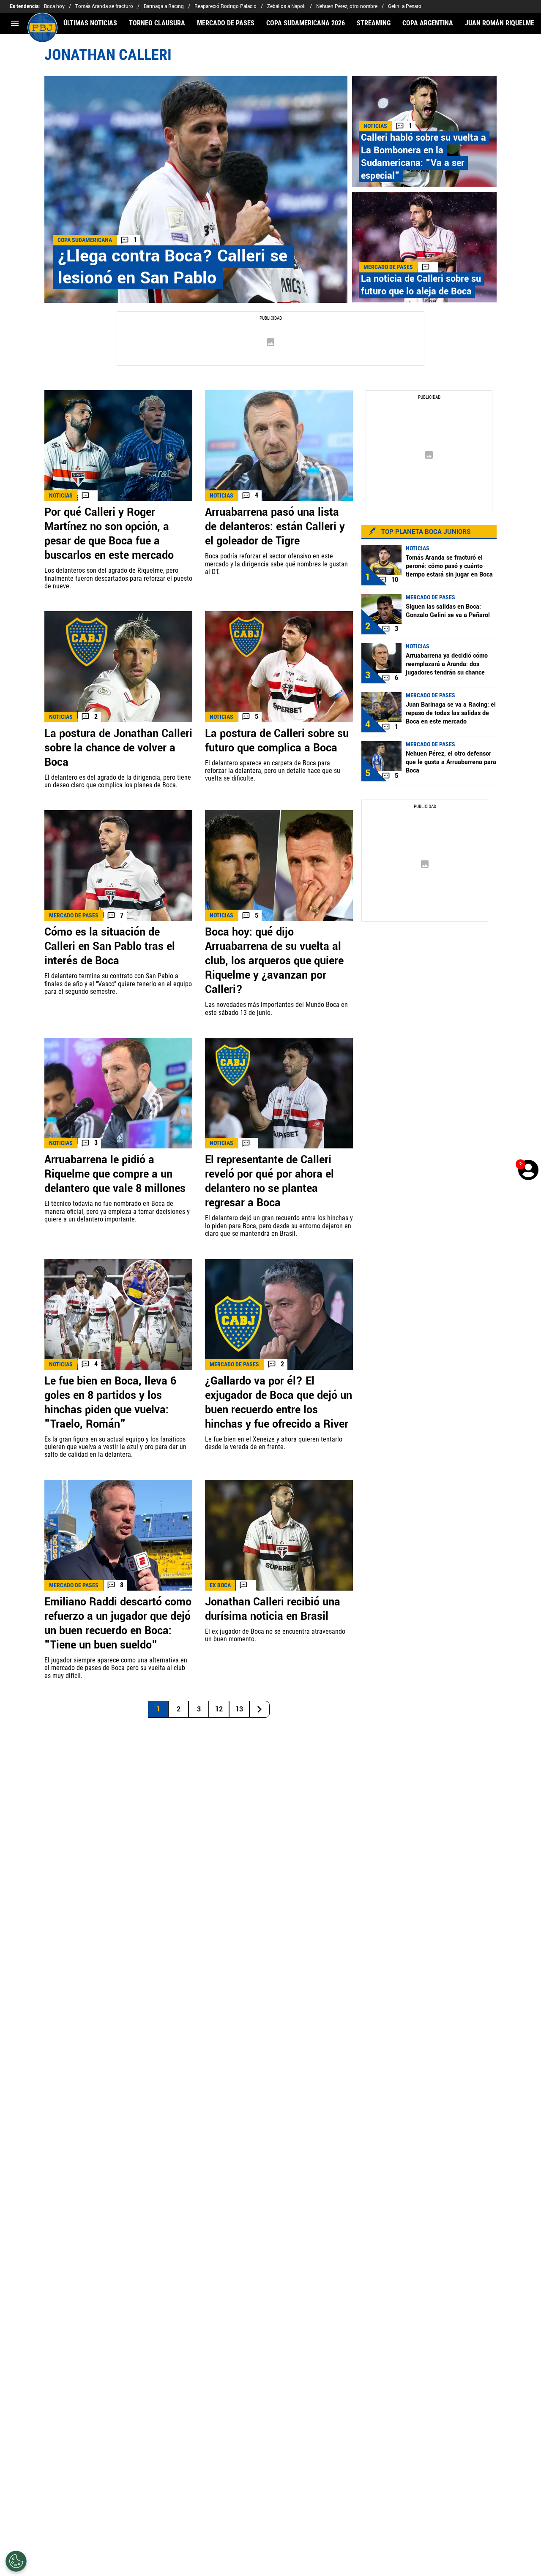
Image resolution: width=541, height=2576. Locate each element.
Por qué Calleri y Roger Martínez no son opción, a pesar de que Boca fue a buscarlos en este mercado (109, 534)
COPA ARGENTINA (428, 23)
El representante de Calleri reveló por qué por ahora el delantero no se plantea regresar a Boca (269, 1181)
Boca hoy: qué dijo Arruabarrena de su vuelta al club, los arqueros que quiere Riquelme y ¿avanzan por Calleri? (274, 961)
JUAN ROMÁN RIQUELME (500, 23)
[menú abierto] (15, 23)
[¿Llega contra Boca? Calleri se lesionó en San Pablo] (196, 189)
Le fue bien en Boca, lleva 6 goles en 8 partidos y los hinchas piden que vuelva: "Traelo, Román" (110, 1403)
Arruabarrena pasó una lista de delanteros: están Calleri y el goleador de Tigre (275, 527)
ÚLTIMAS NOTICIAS (90, 23)
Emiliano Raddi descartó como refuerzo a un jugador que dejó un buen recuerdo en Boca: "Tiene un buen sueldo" (118, 1624)
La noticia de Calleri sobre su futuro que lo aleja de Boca (421, 285)
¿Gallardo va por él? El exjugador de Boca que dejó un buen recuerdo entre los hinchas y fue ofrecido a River (279, 1403)
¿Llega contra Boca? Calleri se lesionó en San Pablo (173, 267)
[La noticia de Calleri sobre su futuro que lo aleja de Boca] (424, 247)
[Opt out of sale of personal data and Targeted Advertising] (16, 2561)
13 (239, 1709)
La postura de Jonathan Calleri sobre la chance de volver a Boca (118, 748)
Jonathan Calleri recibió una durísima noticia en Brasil (273, 1609)
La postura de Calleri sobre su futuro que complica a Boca (277, 741)
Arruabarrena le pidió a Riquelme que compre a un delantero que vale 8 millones (115, 1174)
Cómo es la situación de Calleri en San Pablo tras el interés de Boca (110, 947)
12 (219, 1709)
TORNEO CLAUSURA (157, 23)
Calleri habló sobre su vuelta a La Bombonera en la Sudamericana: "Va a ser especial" (424, 157)
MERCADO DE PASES (226, 23)
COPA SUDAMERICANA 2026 (306, 23)
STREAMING (374, 23)
